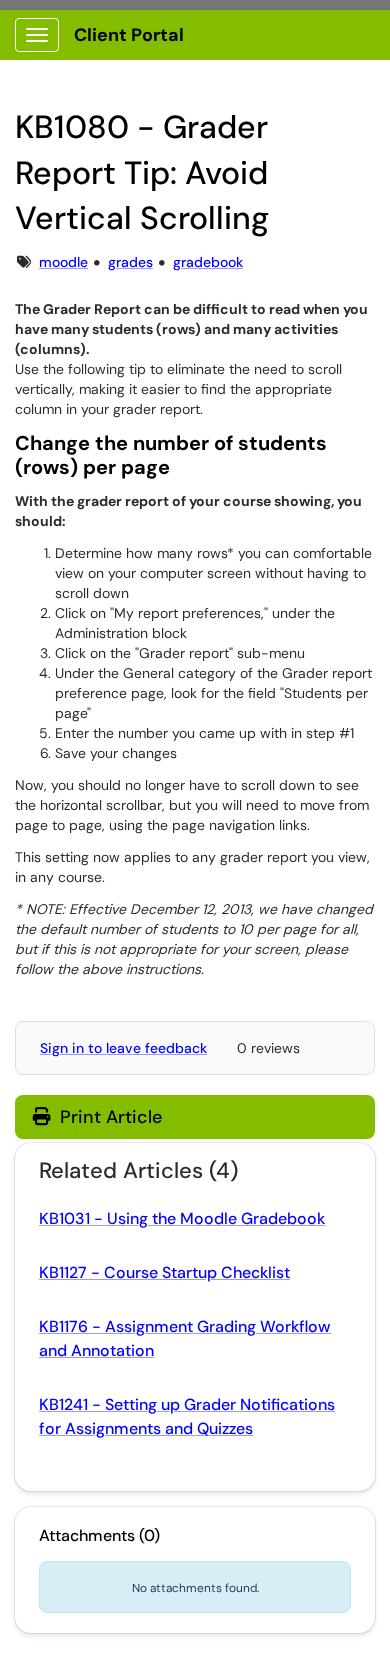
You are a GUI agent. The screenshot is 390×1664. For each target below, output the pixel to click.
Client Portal (129, 35)
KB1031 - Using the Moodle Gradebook (182, 1218)
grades (130, 262)
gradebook (208, 262)
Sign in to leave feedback (123, 1048)
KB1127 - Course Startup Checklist (164, 1272)
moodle (63, 262)
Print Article (108, 1117)
